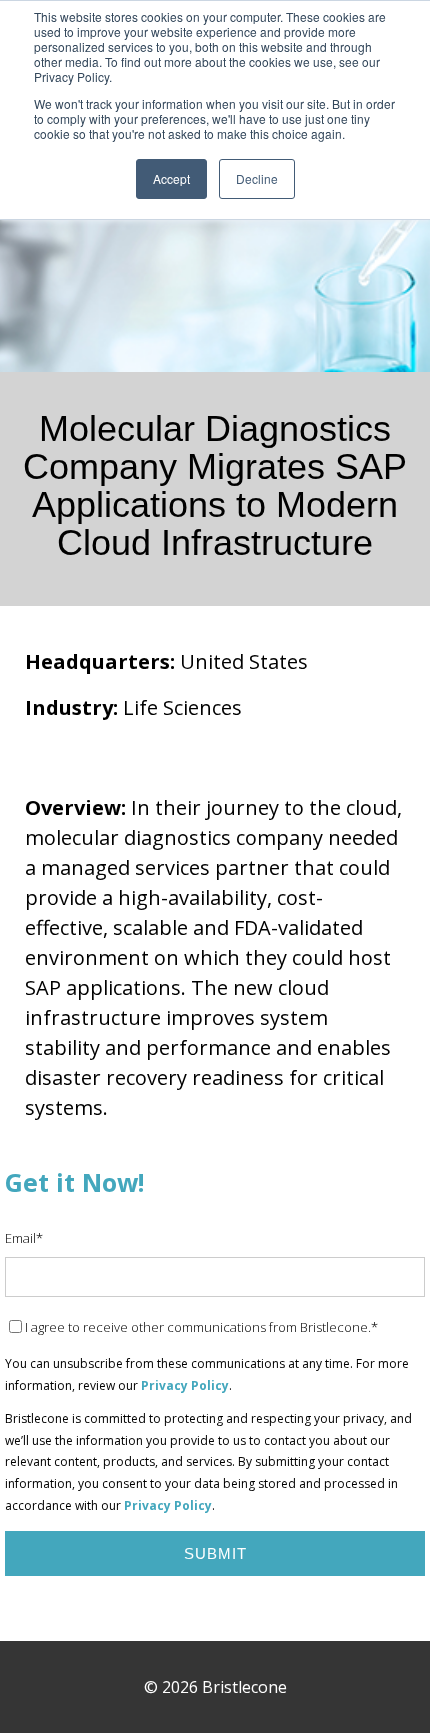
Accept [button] (171, 178)
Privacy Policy (185, 1385)
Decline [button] (257, 178)
